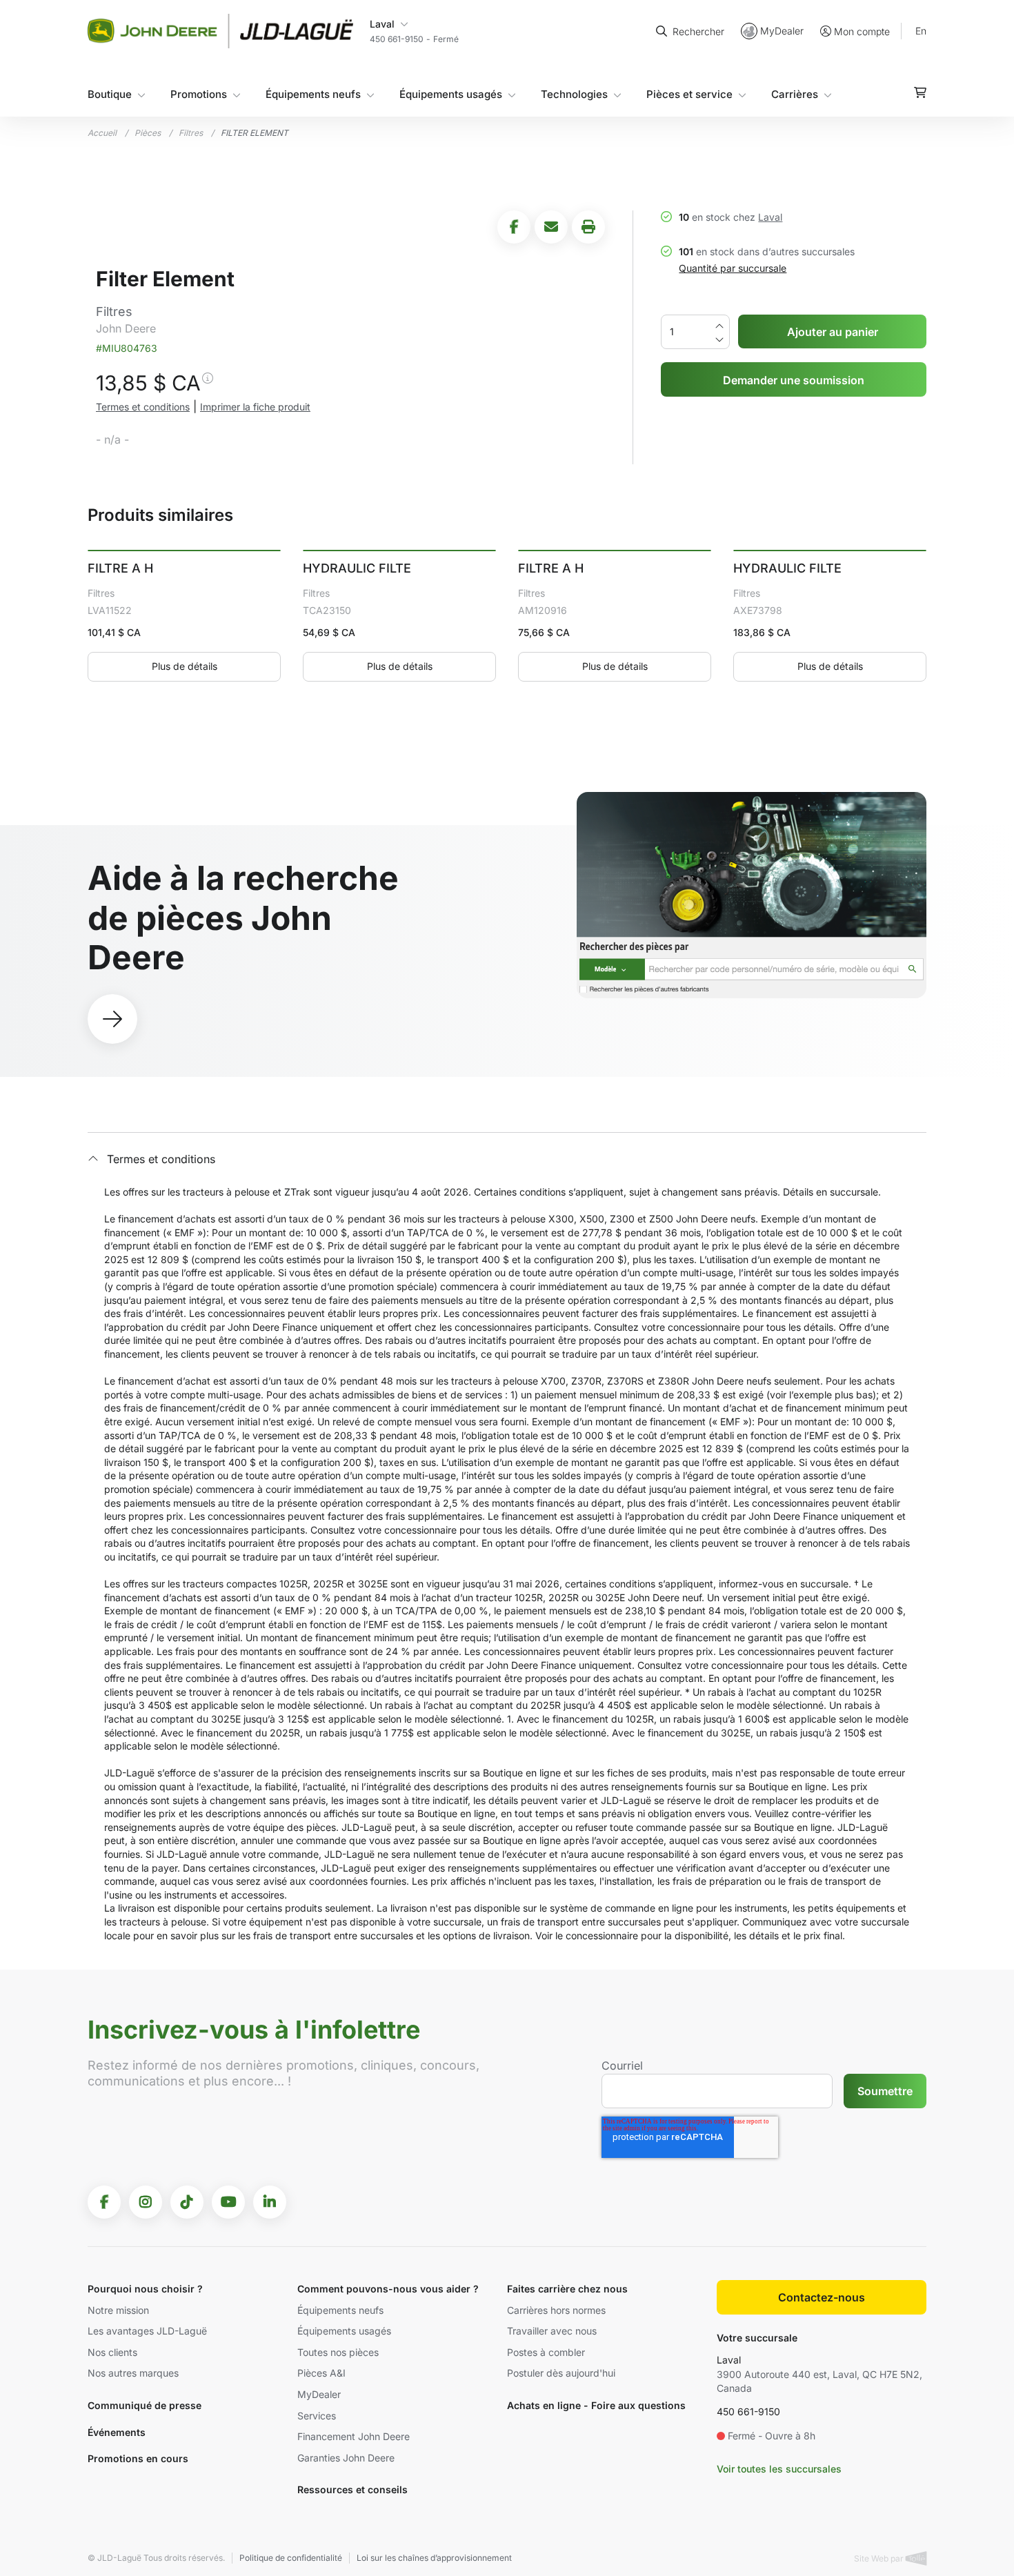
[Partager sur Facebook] (514, 227)
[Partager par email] (551, 227)
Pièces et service (689, 94)
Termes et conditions (143, 407)
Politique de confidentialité (291, 2558)
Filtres (191, 133)
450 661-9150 (748, 2411)
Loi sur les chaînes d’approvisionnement (434, 2558)
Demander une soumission (794, 380)
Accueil (102, 133)
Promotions (199, 94)
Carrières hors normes (556, 2310)
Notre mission (118, 2310)
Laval (770, 217)
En (921, 31)
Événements (117, 2432)
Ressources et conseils (352, 2489)
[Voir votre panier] (920, 92)
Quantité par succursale (733, 268)
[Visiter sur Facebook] (104, 2202)
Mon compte (862, 31)
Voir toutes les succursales (779, 2469)
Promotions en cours (138, 2458)
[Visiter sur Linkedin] (270, 2202)
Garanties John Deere (346, 2458)
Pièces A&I (321, 2373)
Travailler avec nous (552, 2331)
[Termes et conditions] (207, 386)
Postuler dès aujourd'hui (561, 2373)
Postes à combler (546, 2352)
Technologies (574, 94)
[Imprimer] (588, 227)
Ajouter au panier (833, 332)
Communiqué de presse (145, 2405)
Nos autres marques (133, 2373)
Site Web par (880, 2558)
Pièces (148, 133)
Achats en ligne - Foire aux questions (596, 2405)
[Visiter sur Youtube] (228, 2202)
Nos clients (112, 2352)
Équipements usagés (451, 94)
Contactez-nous (822, 2297)
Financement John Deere (354, 2436)
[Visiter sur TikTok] (187, 2202)
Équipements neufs (313, 94)
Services (317, 2416)
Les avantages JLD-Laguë (147, 2331)
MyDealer (782, 31)
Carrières (795, 94)
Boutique (110, 94)
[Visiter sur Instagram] (146, 2202)
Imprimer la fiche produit (255, 407)
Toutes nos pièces (338, 2352)
